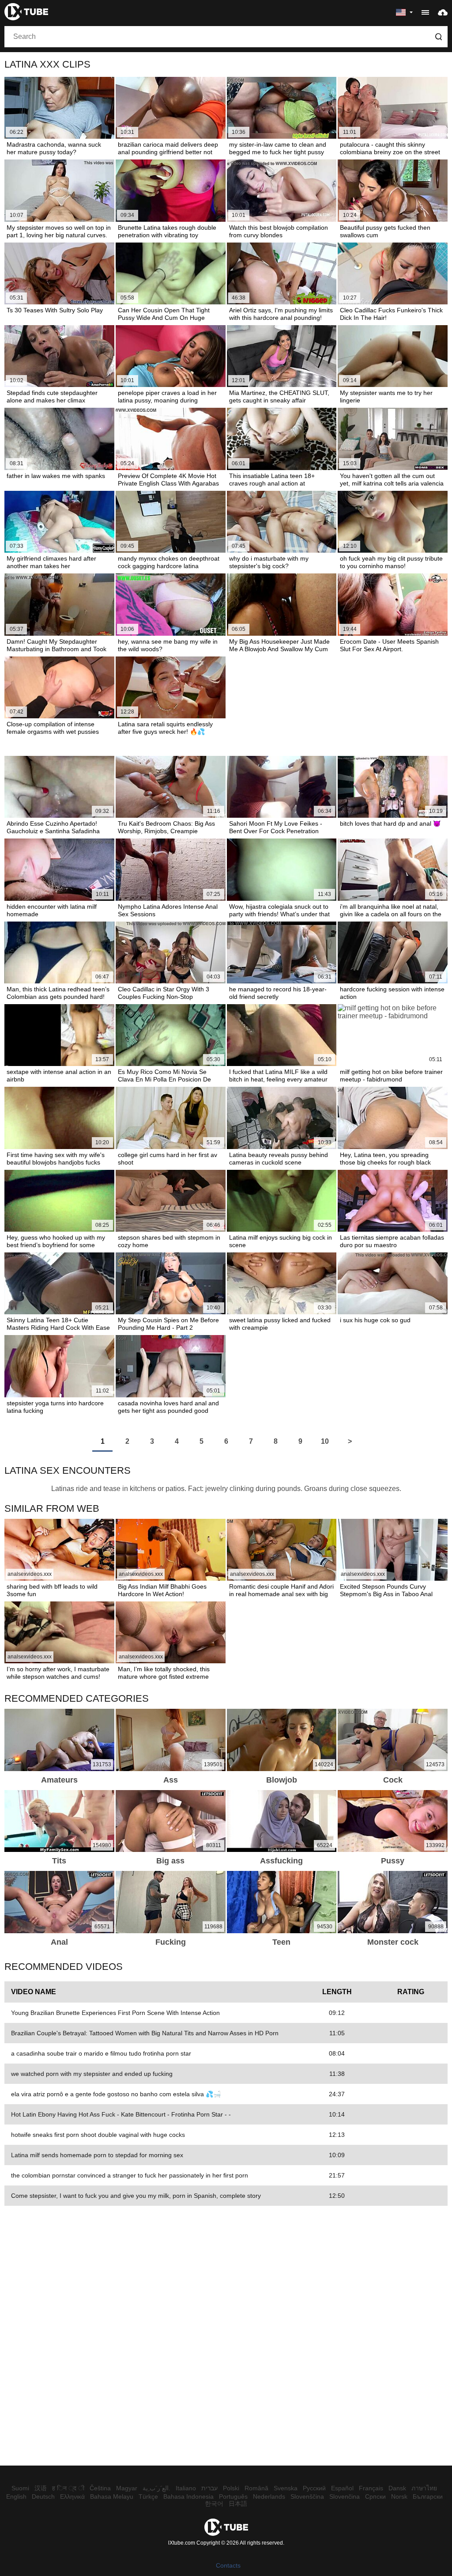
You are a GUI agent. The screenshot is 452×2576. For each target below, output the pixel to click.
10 (325, 1441)
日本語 (238, 2504)
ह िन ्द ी (68, 2488)
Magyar (127, 2488)
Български (428, 2496)
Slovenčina (345, 2496)
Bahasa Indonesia (188, 2496)
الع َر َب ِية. (156, 2488)
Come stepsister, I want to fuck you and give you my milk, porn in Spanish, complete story (136, 2196)
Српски (375, 2496)
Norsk (399, 2496)
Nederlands (269, 2496)
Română (256, 2488)
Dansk (397, 2488)
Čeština (100, 2488)
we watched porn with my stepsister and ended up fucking (92, 2074)
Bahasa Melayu (112, 2496)
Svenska (286, 2488)
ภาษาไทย (424, 2488)
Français (371, 2488)
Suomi (20, 2488)
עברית (209, 2488)
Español (342, 2488)
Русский (314, 2488)
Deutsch (43, 2496)
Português (233, 2496)
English (16, 2496)
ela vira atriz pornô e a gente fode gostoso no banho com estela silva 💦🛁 (116, 2094)
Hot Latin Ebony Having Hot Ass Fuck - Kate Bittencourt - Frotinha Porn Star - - (121, 2114)
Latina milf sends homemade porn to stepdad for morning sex (97, 2155)
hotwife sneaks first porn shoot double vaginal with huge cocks (98, 2135)
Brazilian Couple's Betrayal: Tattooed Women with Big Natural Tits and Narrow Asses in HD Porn (145, 2033)
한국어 (214, 2504)
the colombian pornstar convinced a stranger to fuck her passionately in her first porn (130, 2175)
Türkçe (148, 2496)
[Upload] (443, 12)
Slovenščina (307, 2496)
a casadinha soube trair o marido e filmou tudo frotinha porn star (101, 2053)
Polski (231, 2488)
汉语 (41, 2488)
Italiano (186, 2488)
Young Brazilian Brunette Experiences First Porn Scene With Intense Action (115, 2013)
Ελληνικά (72, 2496)
